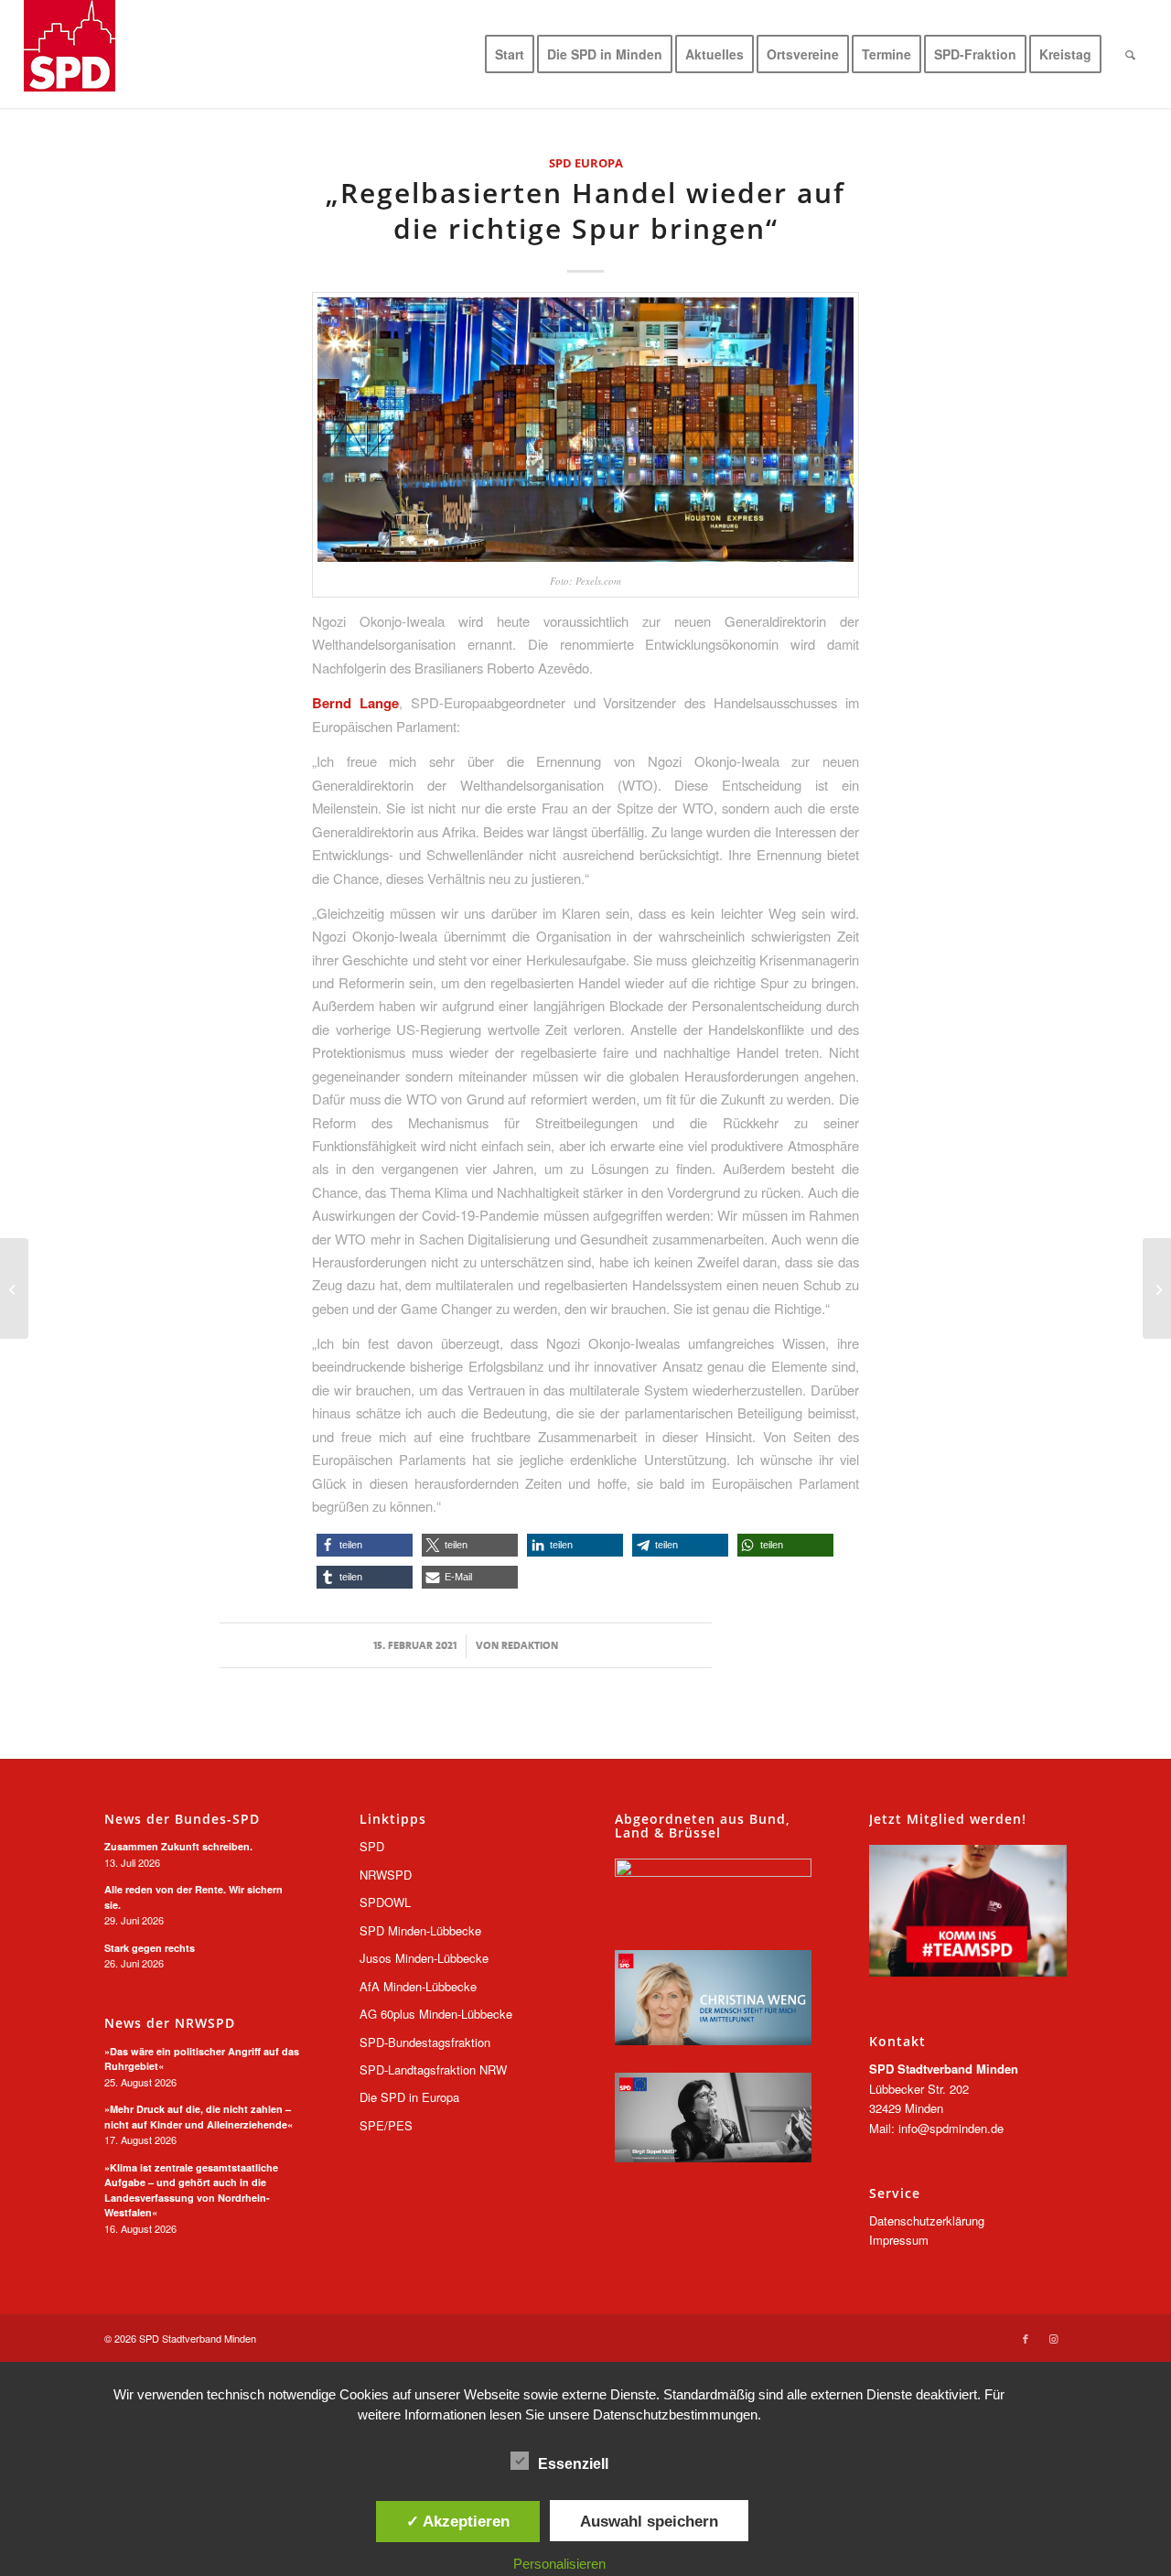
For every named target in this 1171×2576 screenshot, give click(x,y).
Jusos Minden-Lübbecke (424, 1958)
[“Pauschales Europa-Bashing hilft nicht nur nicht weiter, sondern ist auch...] (1157, 1288)
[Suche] (1130, 54)
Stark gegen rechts (150, 1948)
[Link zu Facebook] (1026, 2338)
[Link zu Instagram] (1053, 2338)
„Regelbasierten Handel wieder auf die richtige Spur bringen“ (585, 210)
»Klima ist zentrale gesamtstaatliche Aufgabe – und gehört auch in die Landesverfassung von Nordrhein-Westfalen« (191, 2190)
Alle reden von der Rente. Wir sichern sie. (193, 1897)
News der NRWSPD (170, 2023)
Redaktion (530, 1645)
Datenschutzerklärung (927, 2220)
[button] (365, 1545)
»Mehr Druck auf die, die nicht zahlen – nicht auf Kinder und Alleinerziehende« (199, 2117)
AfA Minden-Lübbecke (418, 1986)
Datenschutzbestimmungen (675, 2414)
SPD (372, 1846)
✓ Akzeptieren (458, 2521)
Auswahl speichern (649, 2521)
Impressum (899, 2240)
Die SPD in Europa (409, 2097)
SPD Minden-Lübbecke (420, 1930)
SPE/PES (386, 2125)
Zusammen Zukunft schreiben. (178, 1846)
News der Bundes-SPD (182, 1819)
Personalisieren (559, 2564)
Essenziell (573, 2464)
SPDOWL (385, 1902)
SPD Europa (586, 163)
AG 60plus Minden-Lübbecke (436, 2014)
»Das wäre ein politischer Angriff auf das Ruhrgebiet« (202, 2059)
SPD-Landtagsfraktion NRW (433, 2069)
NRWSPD (386, 1875)
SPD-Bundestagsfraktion (425, 2042)
